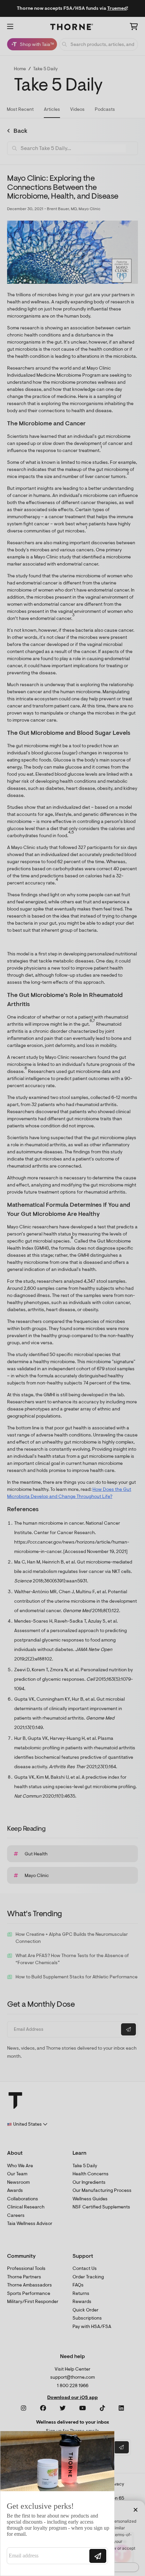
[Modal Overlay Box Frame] (57, 2503)
